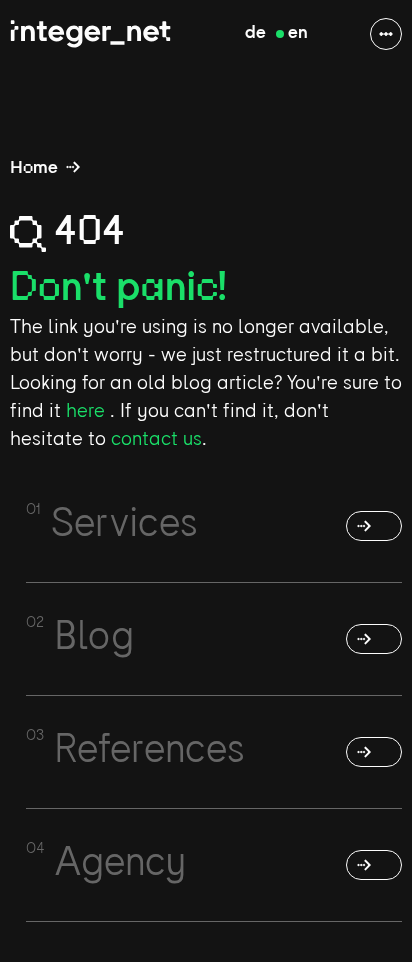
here (88, 412)
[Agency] (374, 865)
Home (34, 169)
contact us (156, 440)
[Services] (374, 526)
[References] (374, 752)
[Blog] (374, 639)
